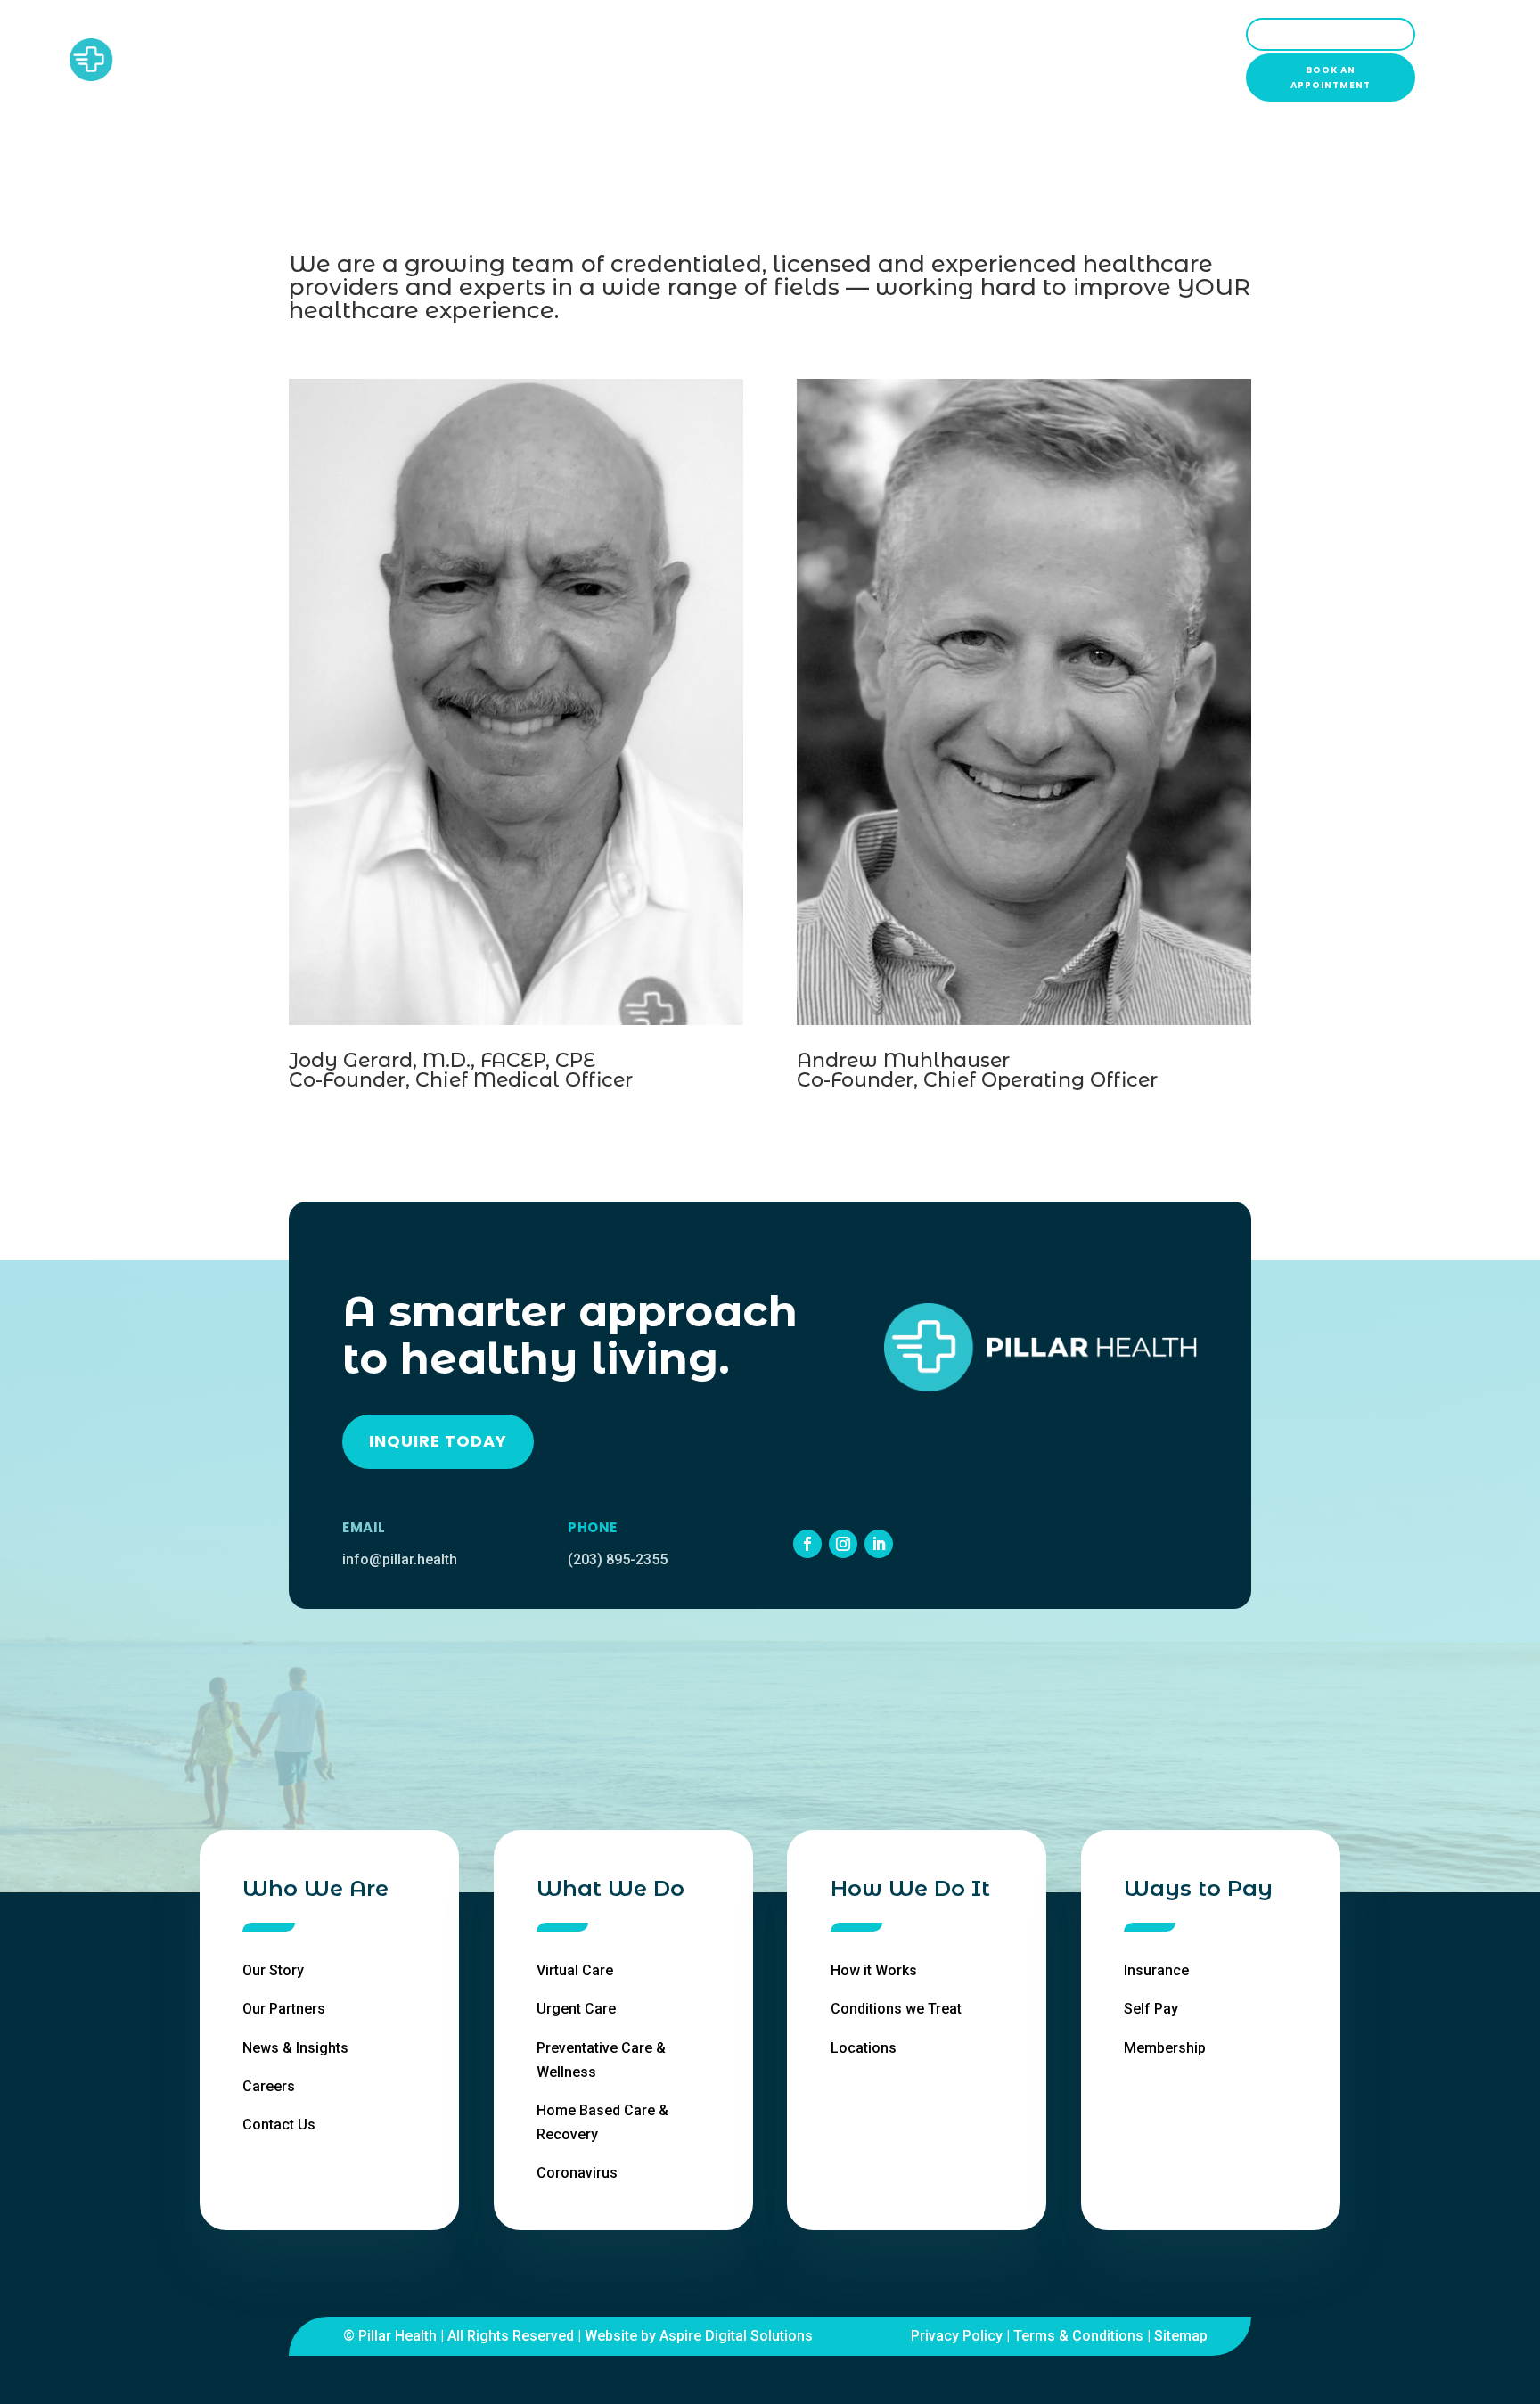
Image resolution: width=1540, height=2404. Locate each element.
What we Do (623, 60)
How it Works (874, 1970)
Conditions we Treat (896, 2009)
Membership (1165, 2048)
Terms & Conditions (1078, 2336)
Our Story (273, 1970)
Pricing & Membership (895, 60)
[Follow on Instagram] (843, 1544)
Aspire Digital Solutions (736, 2336)
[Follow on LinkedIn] (879, 1544)
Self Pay (1151, 2009)
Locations (1035, 60)
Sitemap (1181, 2336)
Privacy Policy (957, 2336)
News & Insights (295, 2048)
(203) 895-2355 (618, 1559)
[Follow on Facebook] (807, 1544)
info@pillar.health (400, 1559)
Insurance (1156, 1970)
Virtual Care (575, 1970)
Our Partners (284, 2009)
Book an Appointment (1331, 78)
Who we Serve (743, 60)
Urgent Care (576, 2009)
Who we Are (511, 60)
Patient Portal (1331, 34)
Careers (269, 2086)
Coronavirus (577, 2173)
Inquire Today (438, 1441)
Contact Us (279, 2125)
